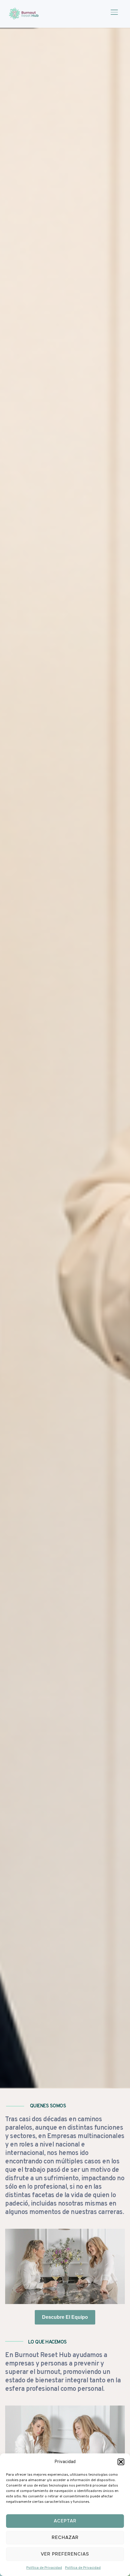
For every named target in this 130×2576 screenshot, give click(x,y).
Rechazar (65, 2537)
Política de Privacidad (44, 2568)
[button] (121, 2462)
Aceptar (65, 2521)
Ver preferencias (65, 2554)
